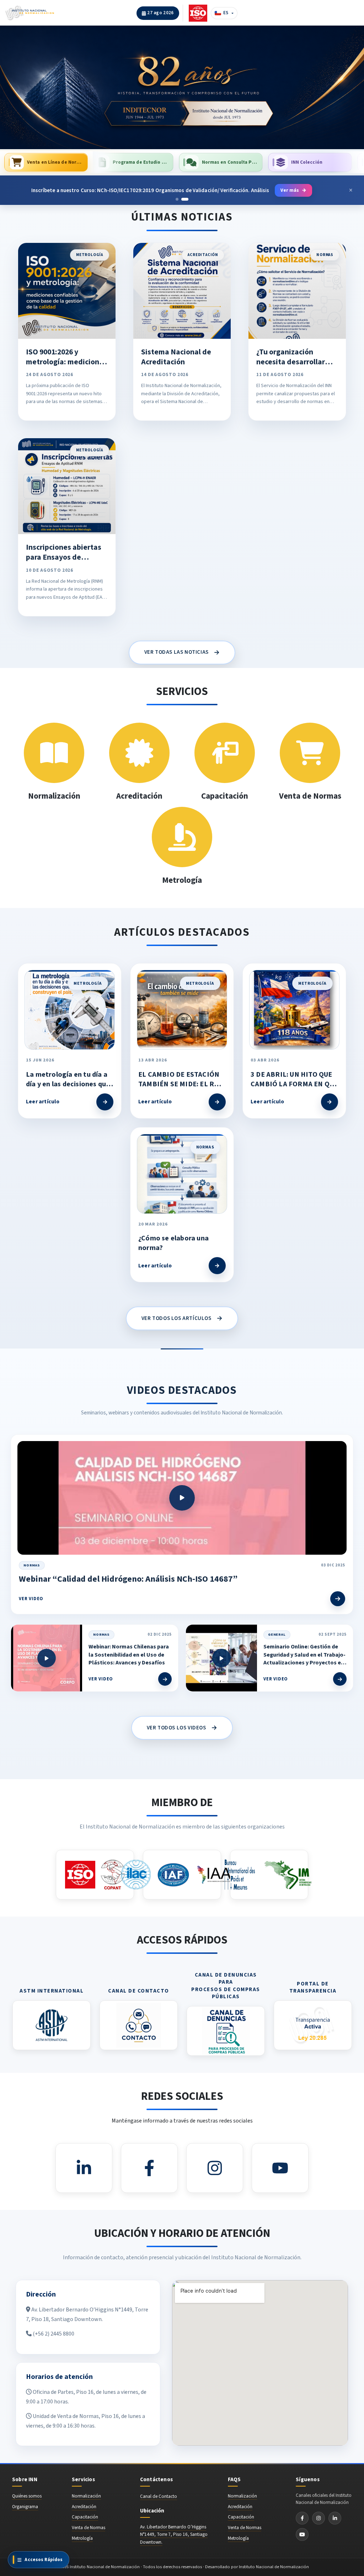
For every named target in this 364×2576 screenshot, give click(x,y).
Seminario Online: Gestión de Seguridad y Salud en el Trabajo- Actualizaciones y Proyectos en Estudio (304, 1659)
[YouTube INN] (302, 2534)
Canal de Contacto (159, 2496)
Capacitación (85, 2517)
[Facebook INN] (302, 2518)
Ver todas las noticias (182, 653)
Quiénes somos (27, 2496)
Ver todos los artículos (182, 1318)
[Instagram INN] (318, 2518)
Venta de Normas (89, 2528)
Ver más (289, 187)
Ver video (31, 1599)
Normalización (86, 2496)
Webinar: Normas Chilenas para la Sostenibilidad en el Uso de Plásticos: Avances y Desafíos (129, 1655)
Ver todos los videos (182, 1728)
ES (226, 13)
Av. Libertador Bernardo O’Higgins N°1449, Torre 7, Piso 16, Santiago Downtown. (174, 2534)
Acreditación (84, 2507)
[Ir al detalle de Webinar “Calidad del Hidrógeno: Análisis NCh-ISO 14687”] (338, 1599)
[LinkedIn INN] (335, 2518)
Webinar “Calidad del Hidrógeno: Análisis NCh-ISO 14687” (128, 1579)
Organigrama (25, 2507)
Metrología (82, 2538)
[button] (182, 87)
